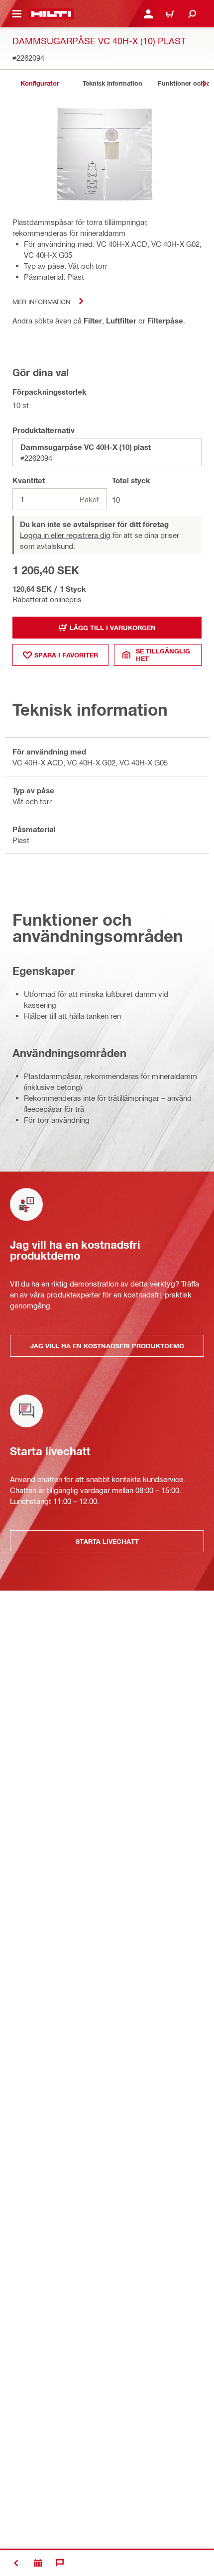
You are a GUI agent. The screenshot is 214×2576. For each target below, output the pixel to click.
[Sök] (192, 14)
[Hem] (51, 14)
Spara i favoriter (66, 655)
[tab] (40, 83)
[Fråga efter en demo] (38, 2563)
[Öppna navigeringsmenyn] (17, 14)
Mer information (41, 301)
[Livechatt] (60, 2563)
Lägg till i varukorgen (113, 628)
